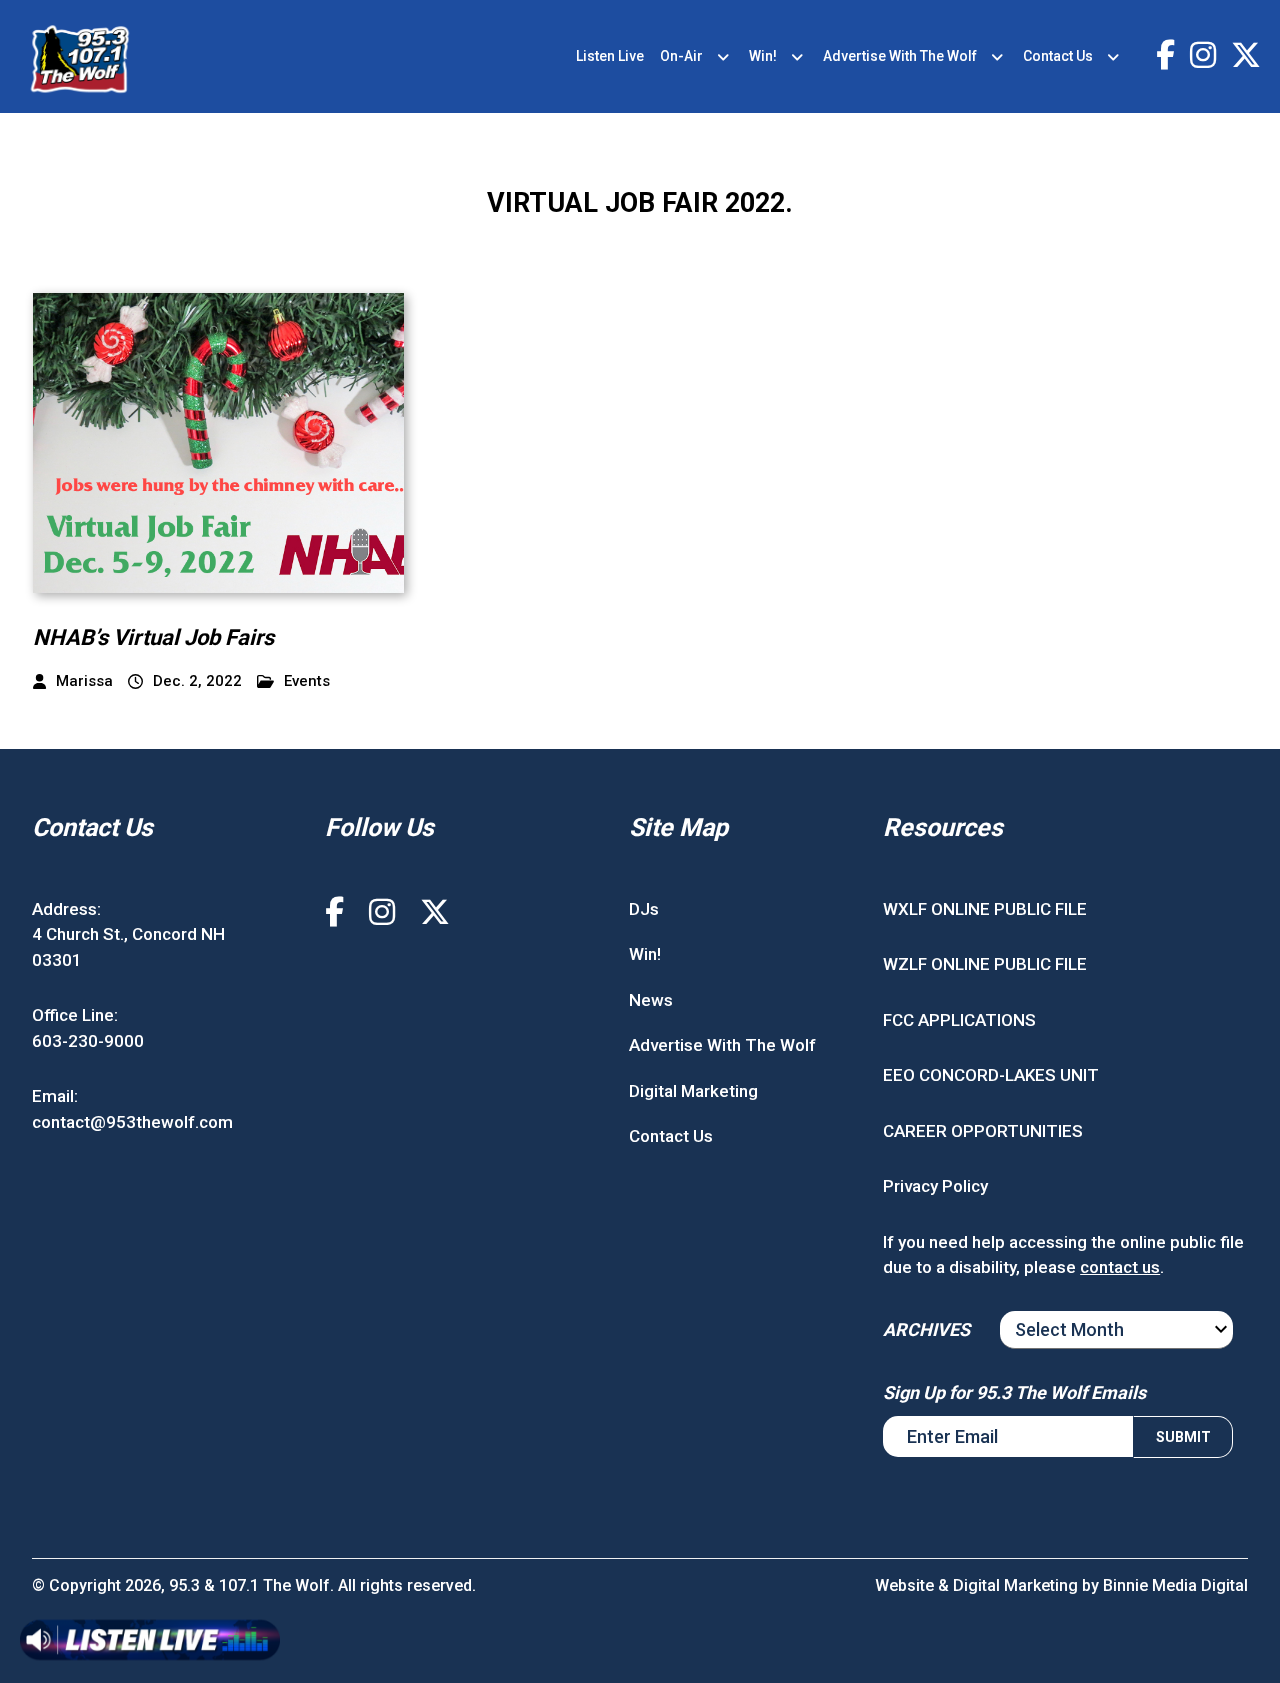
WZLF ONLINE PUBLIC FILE (985, 964)
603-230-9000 (88, 1041)
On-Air (681, 56)
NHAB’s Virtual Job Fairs (153, 637)
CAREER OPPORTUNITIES (983, 1131)
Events (307, 681)
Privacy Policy (935, 1186)
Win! (763, 56)
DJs (644, 909)
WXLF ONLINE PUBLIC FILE (985, 909)
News (651, 1000)
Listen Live (610, 56)
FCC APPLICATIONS (959, 1020)
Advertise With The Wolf (900, 56)
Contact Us (1058, 56)
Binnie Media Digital (1175, 1585)
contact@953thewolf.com (132, 1122)
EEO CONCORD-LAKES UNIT (991, 1075)
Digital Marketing (693, 1091)
